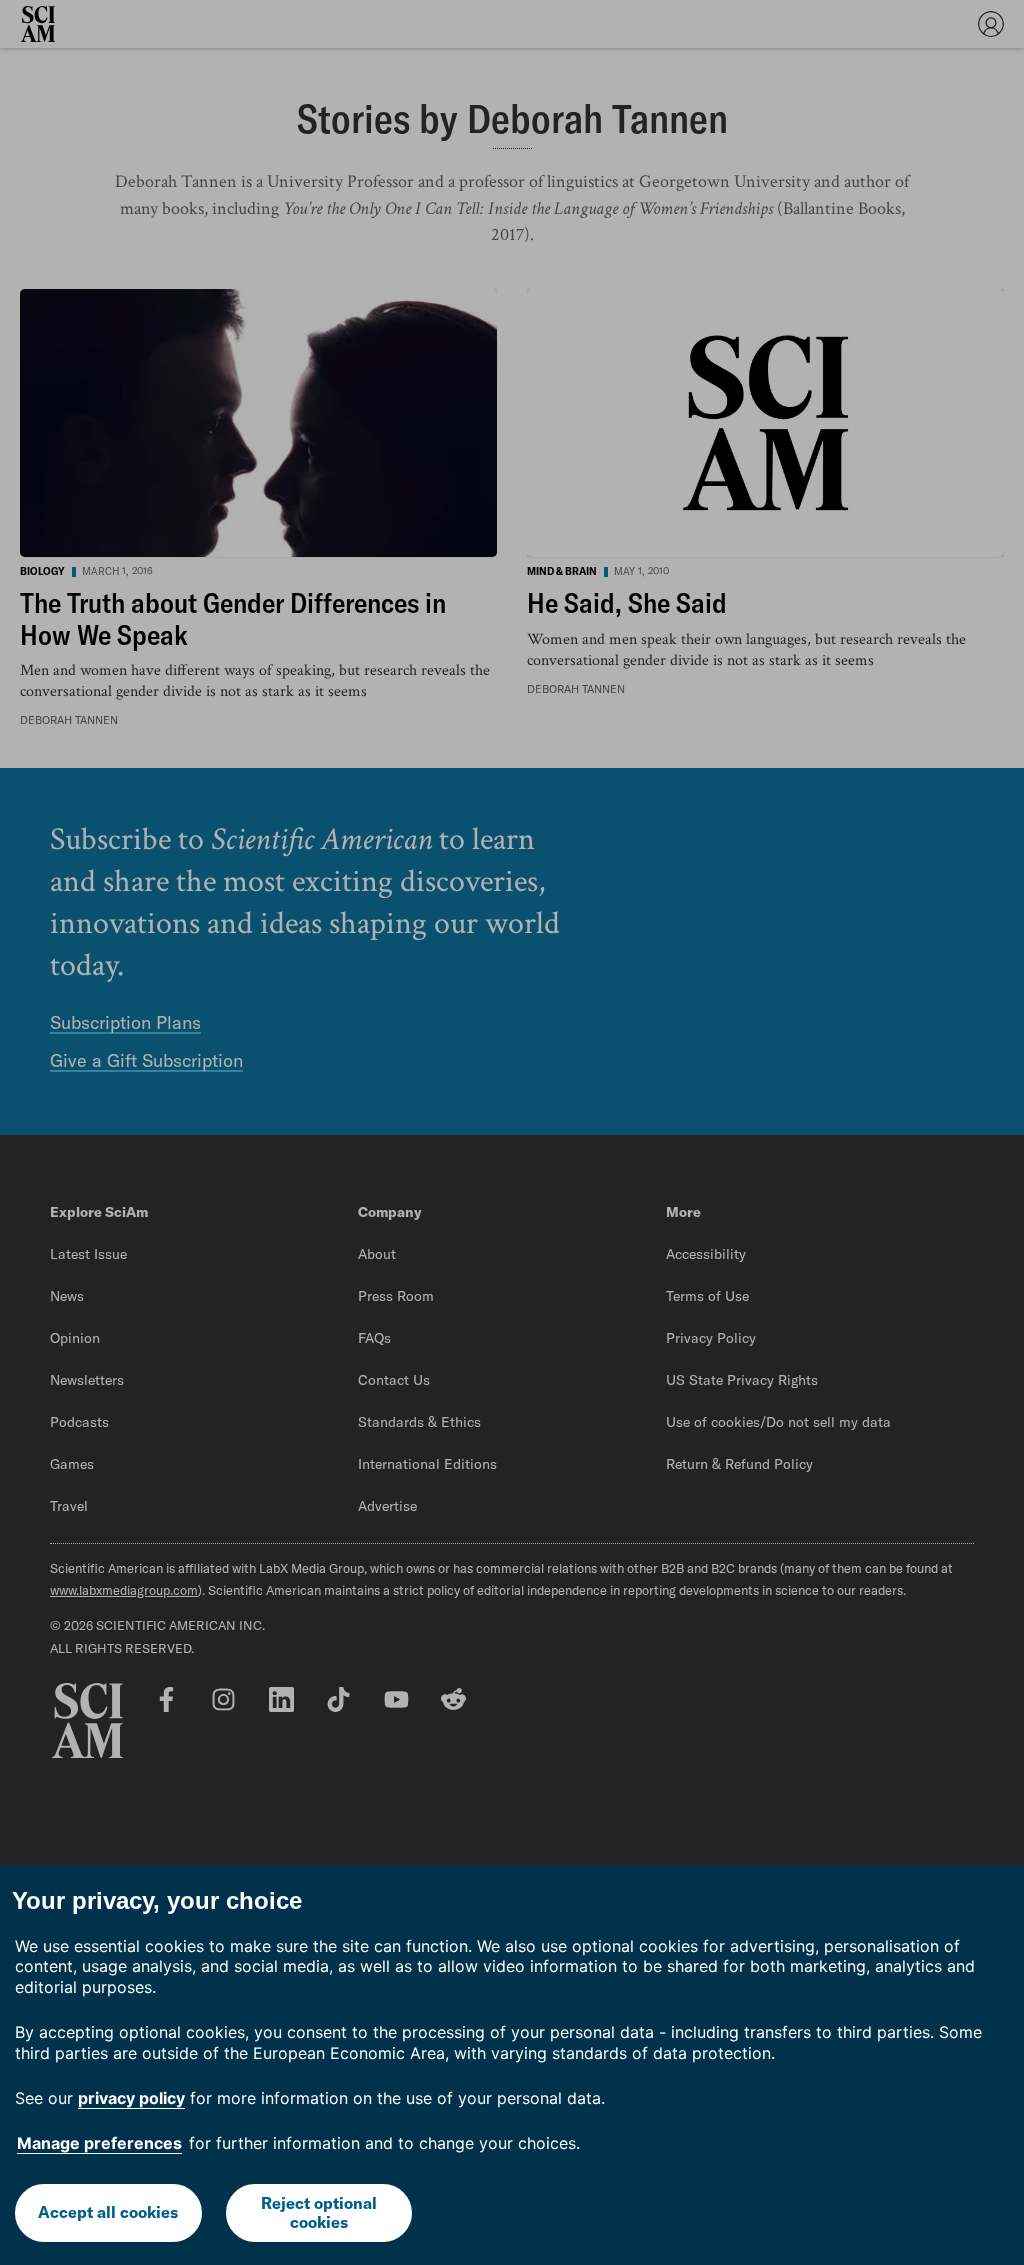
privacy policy (131, 2098)
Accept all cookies (108, 2212)
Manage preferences (99, 2143)
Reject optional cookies (319, 2212)
